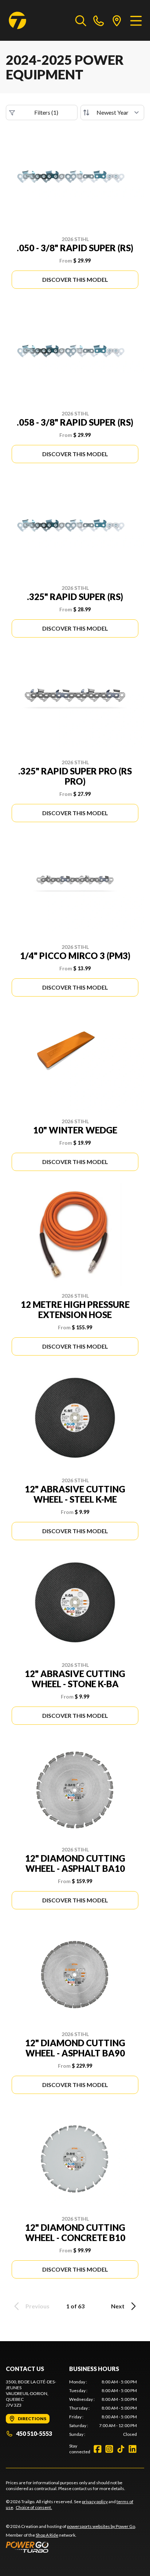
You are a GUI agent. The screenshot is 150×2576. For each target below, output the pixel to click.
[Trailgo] (17, 20)
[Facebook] (98, 2449)
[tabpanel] (103, 2408)
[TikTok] (121, 2449)
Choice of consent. (34, 2507)
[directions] (117, 20)
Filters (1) (46, 112)
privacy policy (95, 2502)
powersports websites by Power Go (101, 2526)
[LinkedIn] (133, 2449)
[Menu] (136, 20)
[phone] (99, 20)
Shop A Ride (47, 2535)
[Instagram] (109, 2449)
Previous (37, 2306)
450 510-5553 (34, 2433)
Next (118, 2306)
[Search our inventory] (81, 20)
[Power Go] (71, 2547)
